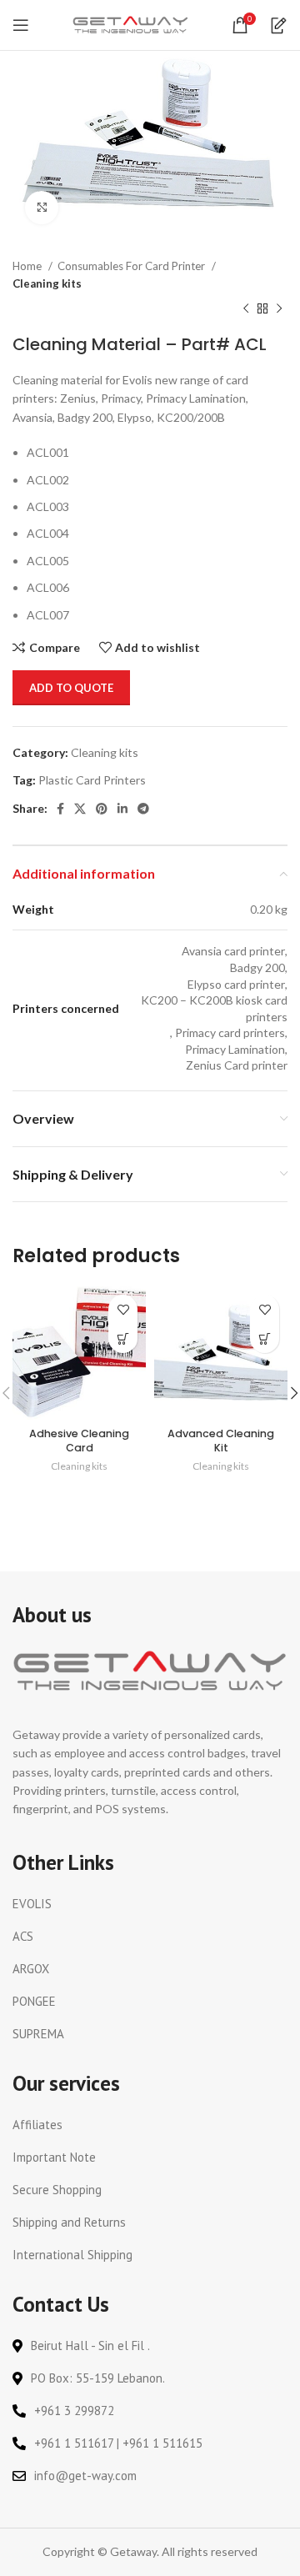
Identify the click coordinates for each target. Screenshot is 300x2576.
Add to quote (71, 688)
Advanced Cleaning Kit (221, 1441)
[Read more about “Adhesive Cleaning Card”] (123, 1338)
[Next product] (279, 309)
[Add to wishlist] (123, 1309)
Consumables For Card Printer (132, 266)
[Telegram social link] (143, 809)
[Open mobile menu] (21, 25)
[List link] (150, 1904)
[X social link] (80, 809)
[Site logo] (131, 24)
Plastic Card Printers (92, 780)
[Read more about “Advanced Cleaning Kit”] (265, 1338)
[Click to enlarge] (42, 208)
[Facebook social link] (60, 809)
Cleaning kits (47, 283)
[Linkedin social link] (122, 809)
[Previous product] (246, 309)
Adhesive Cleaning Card (79, 1441)
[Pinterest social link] (102, 809)
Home (28, 266)
